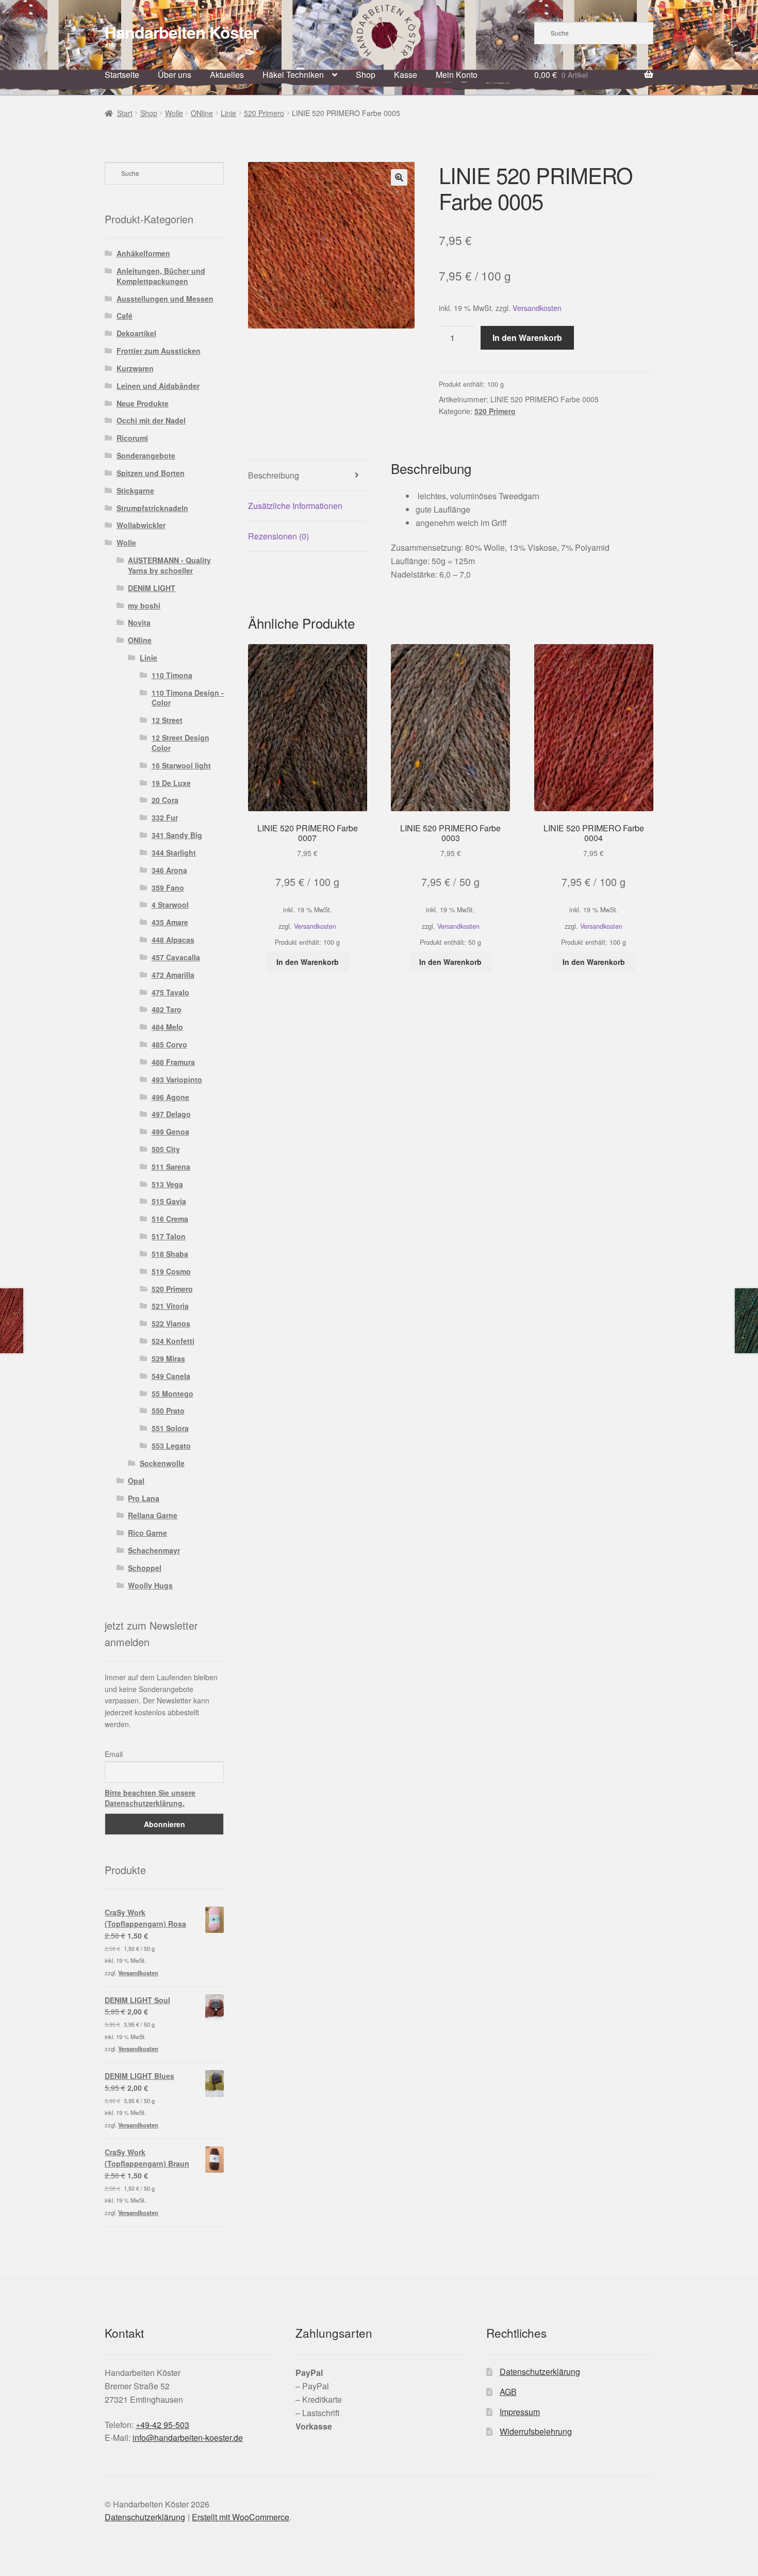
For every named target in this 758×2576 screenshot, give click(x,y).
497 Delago (171, 1114)
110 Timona (172, 675)
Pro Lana (144, 1498)
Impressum (520, 2412)
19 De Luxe (171, 783)
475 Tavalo (170, 992)
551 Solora (170, 1428)
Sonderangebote (146, 455)
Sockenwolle (162, 1463)
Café (125, 316)
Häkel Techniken (293, 75)
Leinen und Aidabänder (158, 386)
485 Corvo (169, 1044)
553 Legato (171, 1446)
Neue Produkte (143, 403)
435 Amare (170, 922)
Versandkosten (537, 308)
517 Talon (169, 1236)
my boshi (144, 605)
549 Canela (171, 1376)
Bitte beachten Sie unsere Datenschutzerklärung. (150, 1798)
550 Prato (168, 1410)
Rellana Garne (153, 1515)
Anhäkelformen (143, 253)
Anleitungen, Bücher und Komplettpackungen (161, 276)
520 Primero (264, 113)
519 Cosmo (171, 1271)
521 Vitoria (170, 1306)
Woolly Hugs (150, 1585)
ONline (202, 113)
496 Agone (170, 1097)
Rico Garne (147, 1533)
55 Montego (172, 1393)
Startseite (122, 75)
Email (114, 1754)
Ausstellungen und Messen (165, 299)
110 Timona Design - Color (188, 698)
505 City (166, 1149)
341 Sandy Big (177, 835)
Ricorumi (132, 438)
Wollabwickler (141, 525)
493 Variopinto (177, 1079)
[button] (399, 177)
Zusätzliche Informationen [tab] (295, 506)
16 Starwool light (181, 765)
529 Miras (168, 1358)
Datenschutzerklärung (540, 2372)
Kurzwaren (135, 368)
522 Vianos (171, 1323)
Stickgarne (135, 490)
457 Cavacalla (176, 957)
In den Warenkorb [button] (308, 962)
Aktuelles (227, 75)
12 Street (167, 720)
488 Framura (173, 1062)
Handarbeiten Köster (182, 32)
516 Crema (170, 1219)
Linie (228, 113)
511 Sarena (171, 1167)
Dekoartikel (136, 333)
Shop (366, 75)
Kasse (406, 75)
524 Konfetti (173, 1341)
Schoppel (145, 1568)
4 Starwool (170, 905)
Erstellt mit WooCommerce (241, 2517)
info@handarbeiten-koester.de (188, 2438)
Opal (136, 1481)
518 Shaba (170, 1254)
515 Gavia (169, 1201)
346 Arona (169, 870)
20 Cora (165, 800)
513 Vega (167, 1184)
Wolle (174, 113)
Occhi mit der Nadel (151, 420)
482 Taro (167, 1009)
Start (125, 113)
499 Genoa (170, 1131)
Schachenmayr (154, 1550)
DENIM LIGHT (152, 588)
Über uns (175, 75)
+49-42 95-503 (162, 2425)
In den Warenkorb (527, 338)
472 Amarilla (173, 975)
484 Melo (167, 1027)
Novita (139, 622)
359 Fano (168, 888)
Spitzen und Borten (151, 473)
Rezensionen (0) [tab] (278, 536)
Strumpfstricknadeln (152, 508)
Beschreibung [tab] (274, 475)
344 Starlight (174, 852)
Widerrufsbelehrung (536, 2431)
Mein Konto (457, 75)
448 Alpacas (173, 940)
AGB (508, 2392)
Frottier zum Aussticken (159, 351)
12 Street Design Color (180, 743)
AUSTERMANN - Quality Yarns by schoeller (169, 565)
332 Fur (165, 817)
